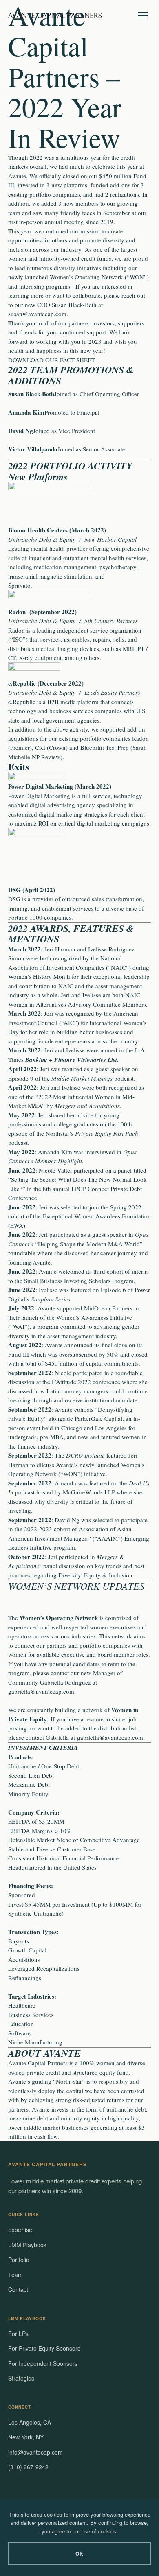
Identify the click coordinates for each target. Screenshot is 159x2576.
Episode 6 (113, 1290)
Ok (80, 2554)
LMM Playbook (27, 2245)
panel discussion (64, 1566)
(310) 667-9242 (28, 2467)
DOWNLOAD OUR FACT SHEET (52, 360)
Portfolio (19, 2260)
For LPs (18, 2334)
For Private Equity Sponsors (44, 2348)
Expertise (20, 2230)
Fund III (19, 1354)
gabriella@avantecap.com (41, 1691)
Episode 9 (21, 1078)
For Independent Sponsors (43, 2363)
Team (15, 2275)
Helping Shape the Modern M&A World (89, 1244)
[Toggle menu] (143, 15)
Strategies (21, 2378)
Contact (18, 2289)
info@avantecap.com (35, 2452)
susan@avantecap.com (37, 314)
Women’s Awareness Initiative (94, 1317)
